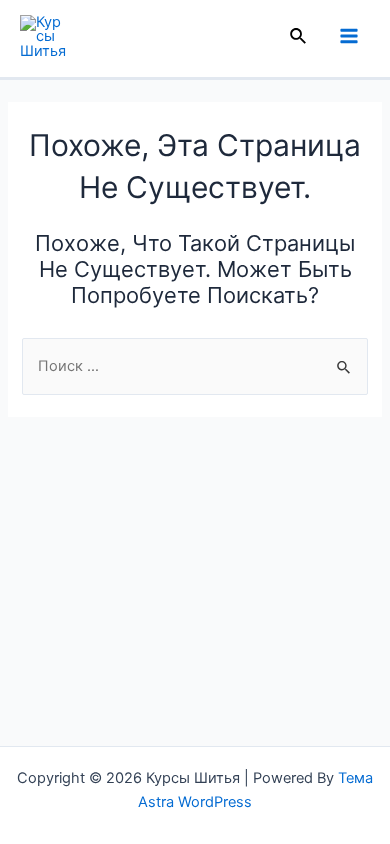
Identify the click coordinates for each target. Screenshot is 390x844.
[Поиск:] (194, 366)
